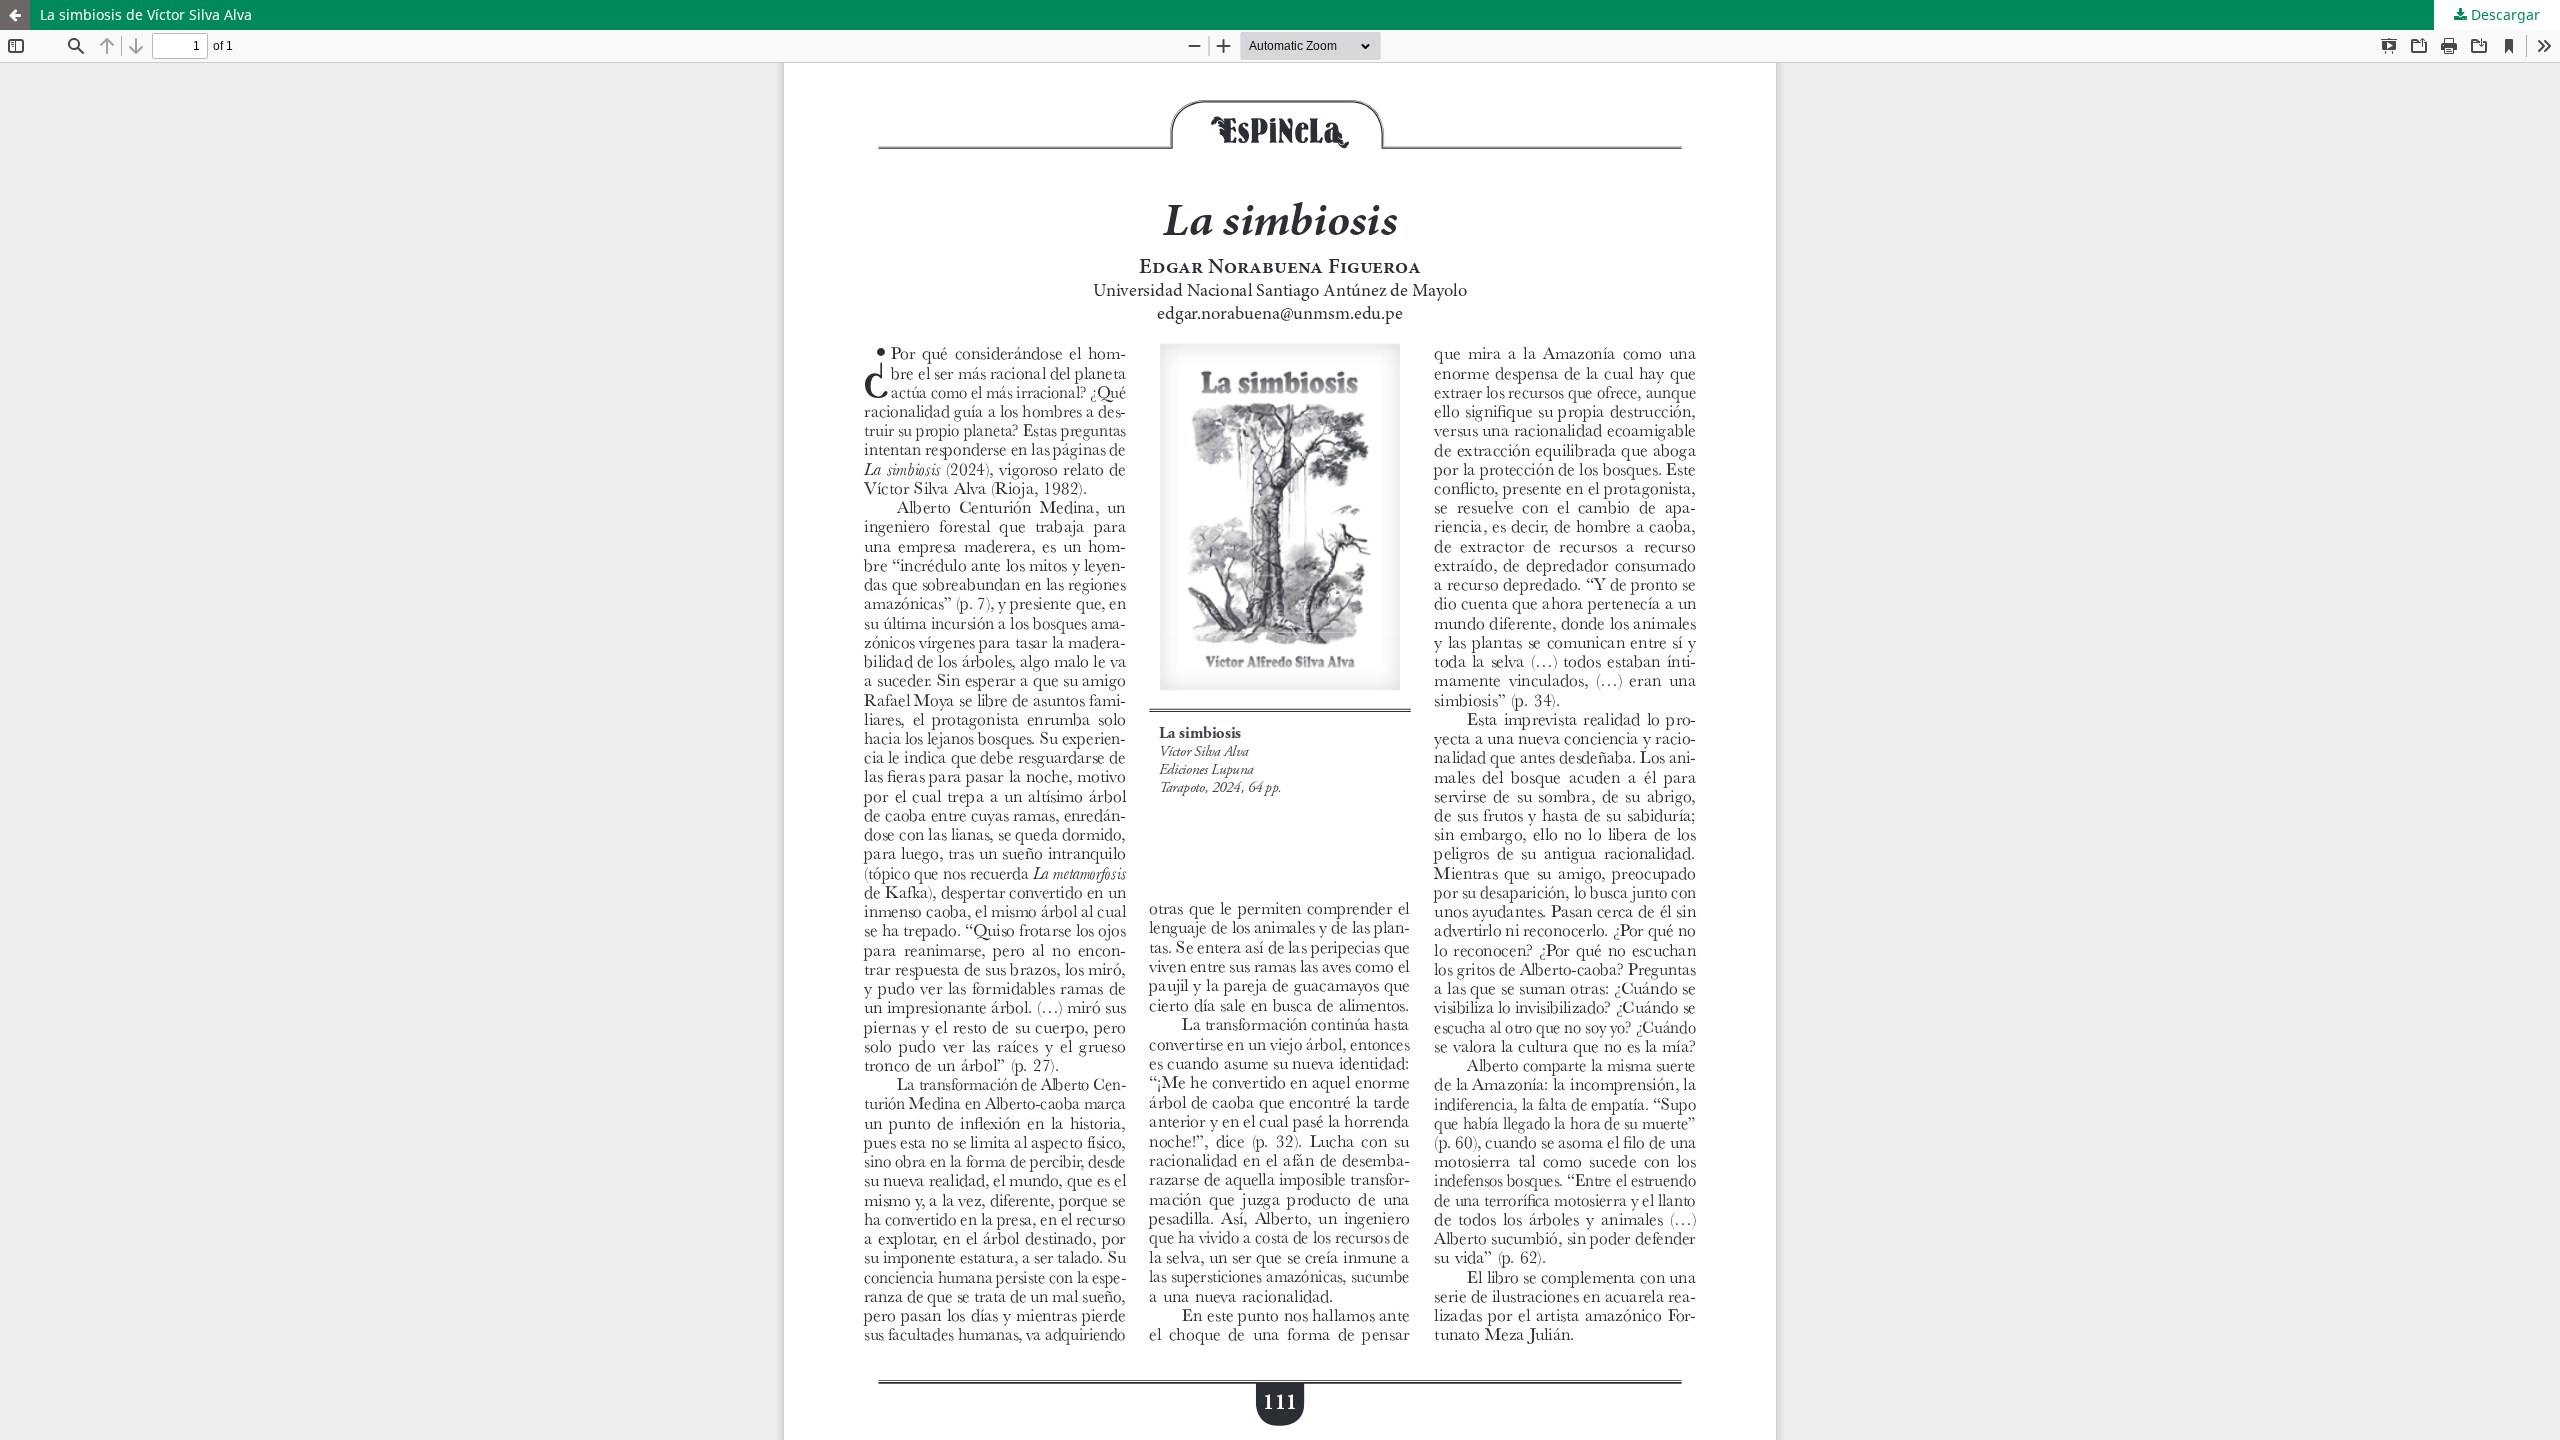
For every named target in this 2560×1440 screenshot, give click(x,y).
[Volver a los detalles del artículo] (15, 15)
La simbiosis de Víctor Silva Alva (146, 14)
